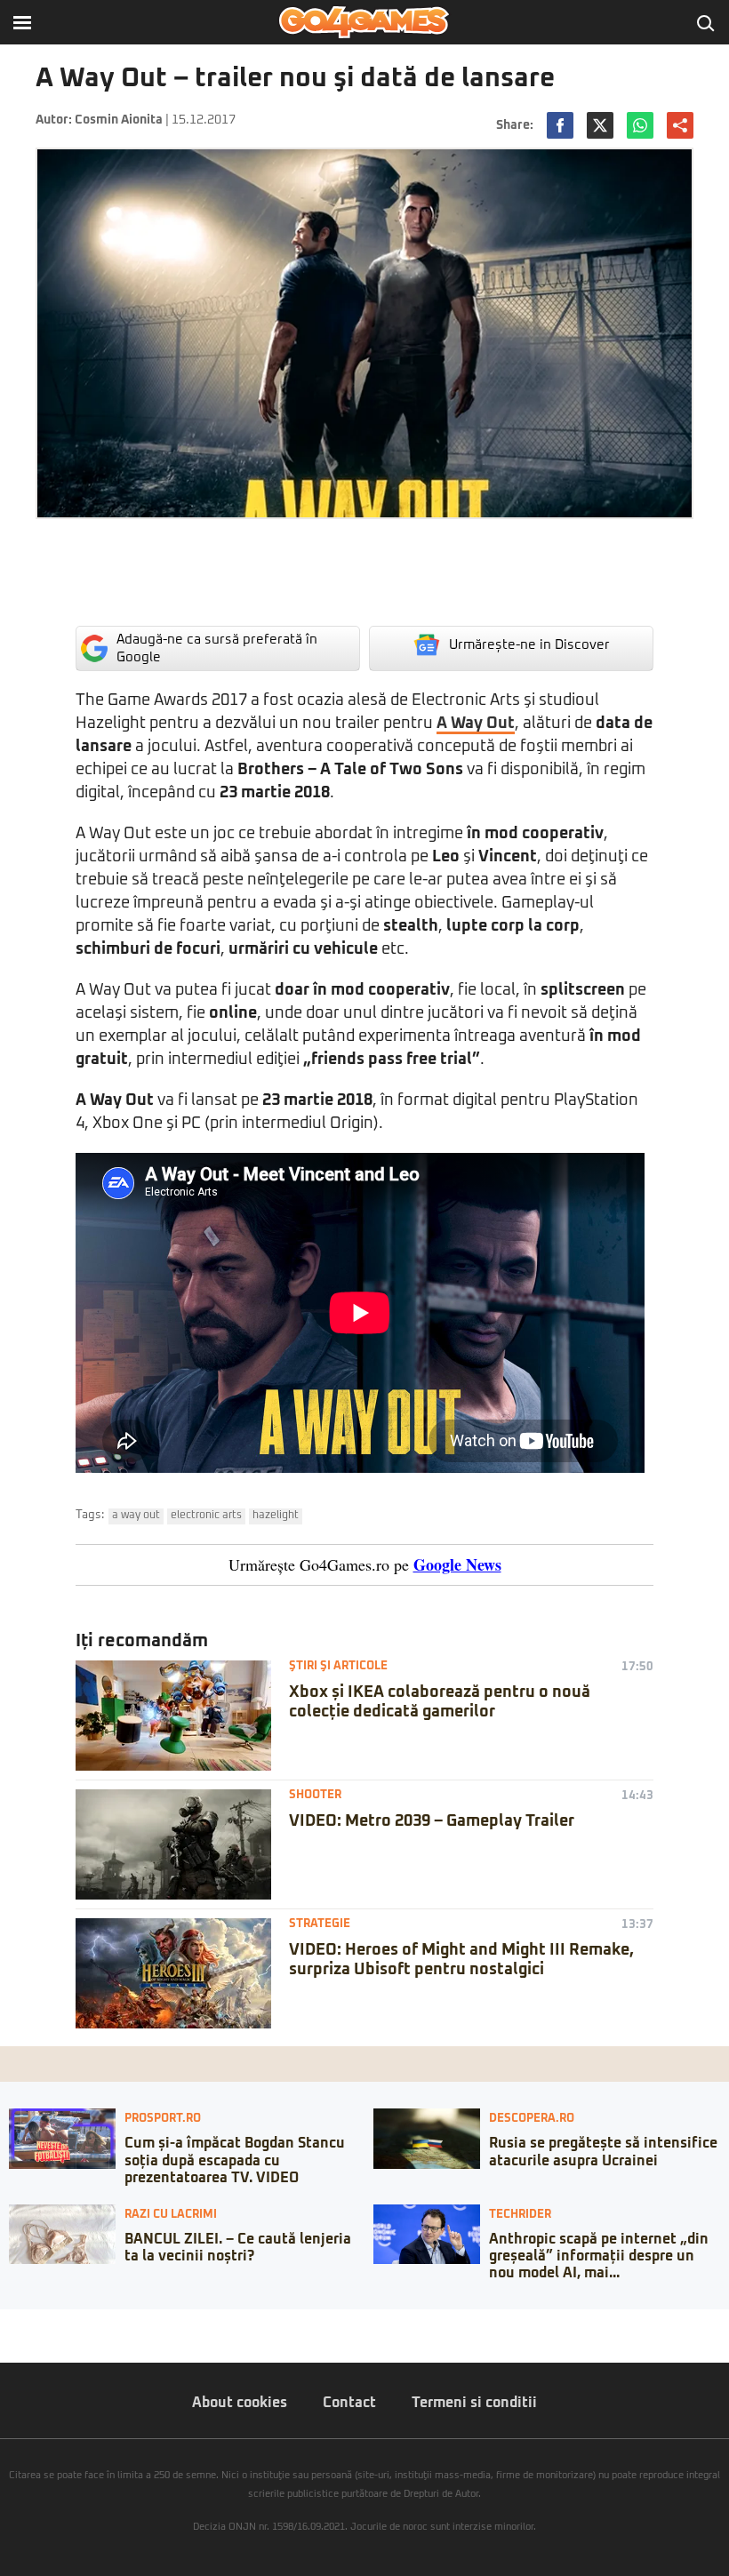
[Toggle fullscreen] (34, 2323)
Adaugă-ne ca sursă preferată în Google (217, 648)
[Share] (20, 2323)
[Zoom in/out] (48, 2323)
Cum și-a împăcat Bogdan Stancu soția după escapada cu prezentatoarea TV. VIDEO (235, 2160)
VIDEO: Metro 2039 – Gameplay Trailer (432, 1821)
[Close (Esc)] (5, 2323)
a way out (136, 1516)
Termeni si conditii (474, 2403)
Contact (349, 2403)
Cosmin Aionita (119, 120)
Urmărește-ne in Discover (529, 645)
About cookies (240, 2403)
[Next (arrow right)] (20, 2340)
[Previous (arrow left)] (5, 2340)
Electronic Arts (206, 1516)
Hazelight (276, 1516)
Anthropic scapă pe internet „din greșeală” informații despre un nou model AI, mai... (599, 2256)
